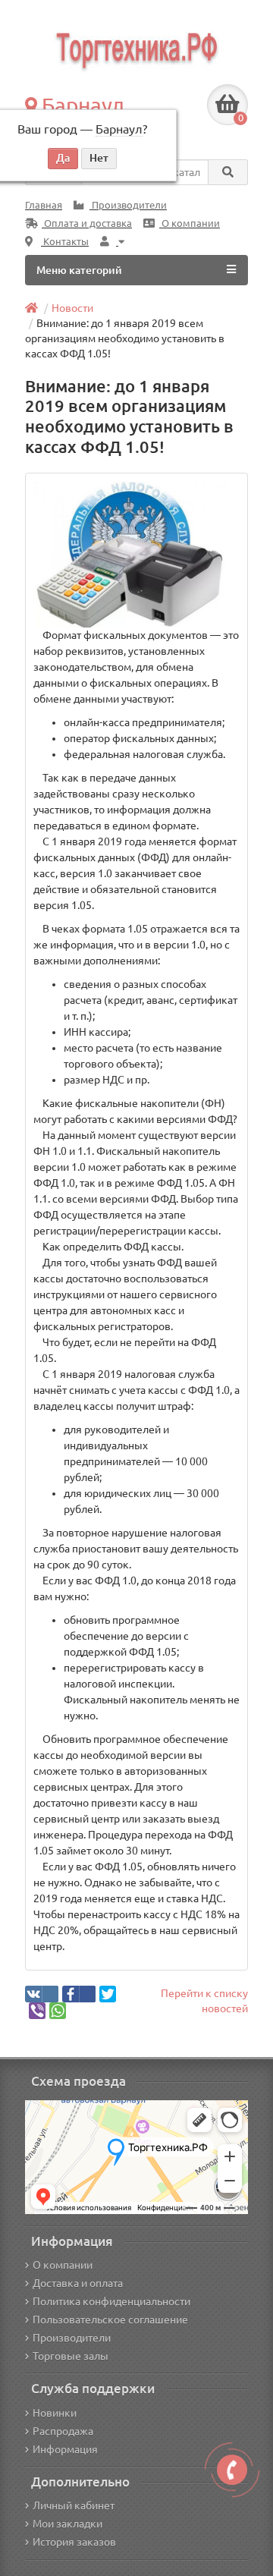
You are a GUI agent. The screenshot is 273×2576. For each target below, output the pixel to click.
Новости (72, 308)
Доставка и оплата (78, 2283)
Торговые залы (71, 2356)
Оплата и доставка (87, 223)
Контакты (65, 242)
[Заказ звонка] (232, 2470)
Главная (44, 205)
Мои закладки (67, 2524)
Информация (65, 2449)
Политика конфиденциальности (111, 2301)
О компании (190, 223)
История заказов (74, 2542)
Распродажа (63, 2431)
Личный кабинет (74, 2505)
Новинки (55, 2413)
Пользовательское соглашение (110, 2320)
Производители (128, 205)
